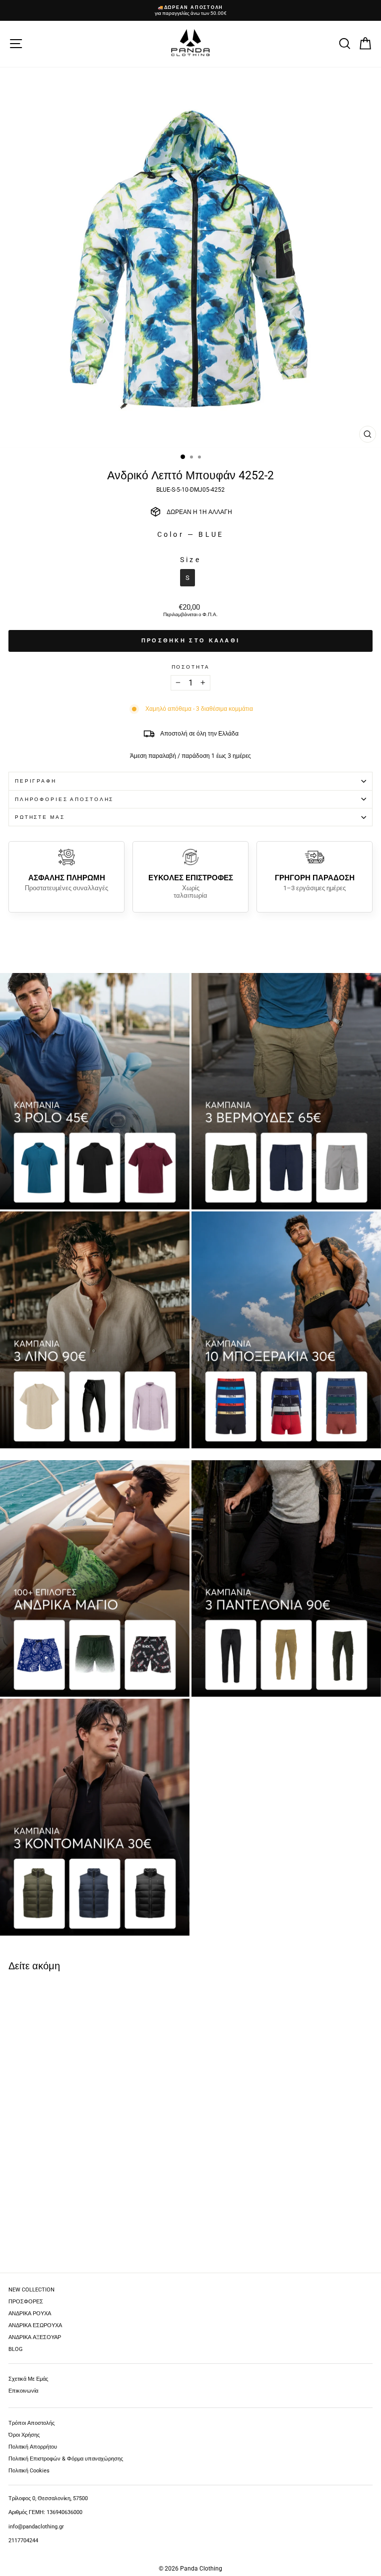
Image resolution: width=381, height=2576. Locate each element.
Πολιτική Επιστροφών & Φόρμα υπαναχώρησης (66, 2459)
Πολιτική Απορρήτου (33, 2447)
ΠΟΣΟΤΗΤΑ (191, 667)
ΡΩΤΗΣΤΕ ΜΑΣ (40, 817)
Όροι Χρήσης (24, 2435)
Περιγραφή (36, 781)
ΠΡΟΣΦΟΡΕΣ (26, 2302)
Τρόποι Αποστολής (32, 2423)
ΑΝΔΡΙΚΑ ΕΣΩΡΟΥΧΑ (35, 2325)
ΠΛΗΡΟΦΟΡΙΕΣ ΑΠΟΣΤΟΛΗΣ (64, 799)
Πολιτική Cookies (29, 2471)
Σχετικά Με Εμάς (28, 2379)
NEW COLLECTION (32, 2290)
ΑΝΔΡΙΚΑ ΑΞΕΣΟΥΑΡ (35, 2337)
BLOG (16, 2349)
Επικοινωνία (23, 2391)
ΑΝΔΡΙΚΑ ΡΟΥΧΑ (30, 2314)
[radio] (188, 578)
